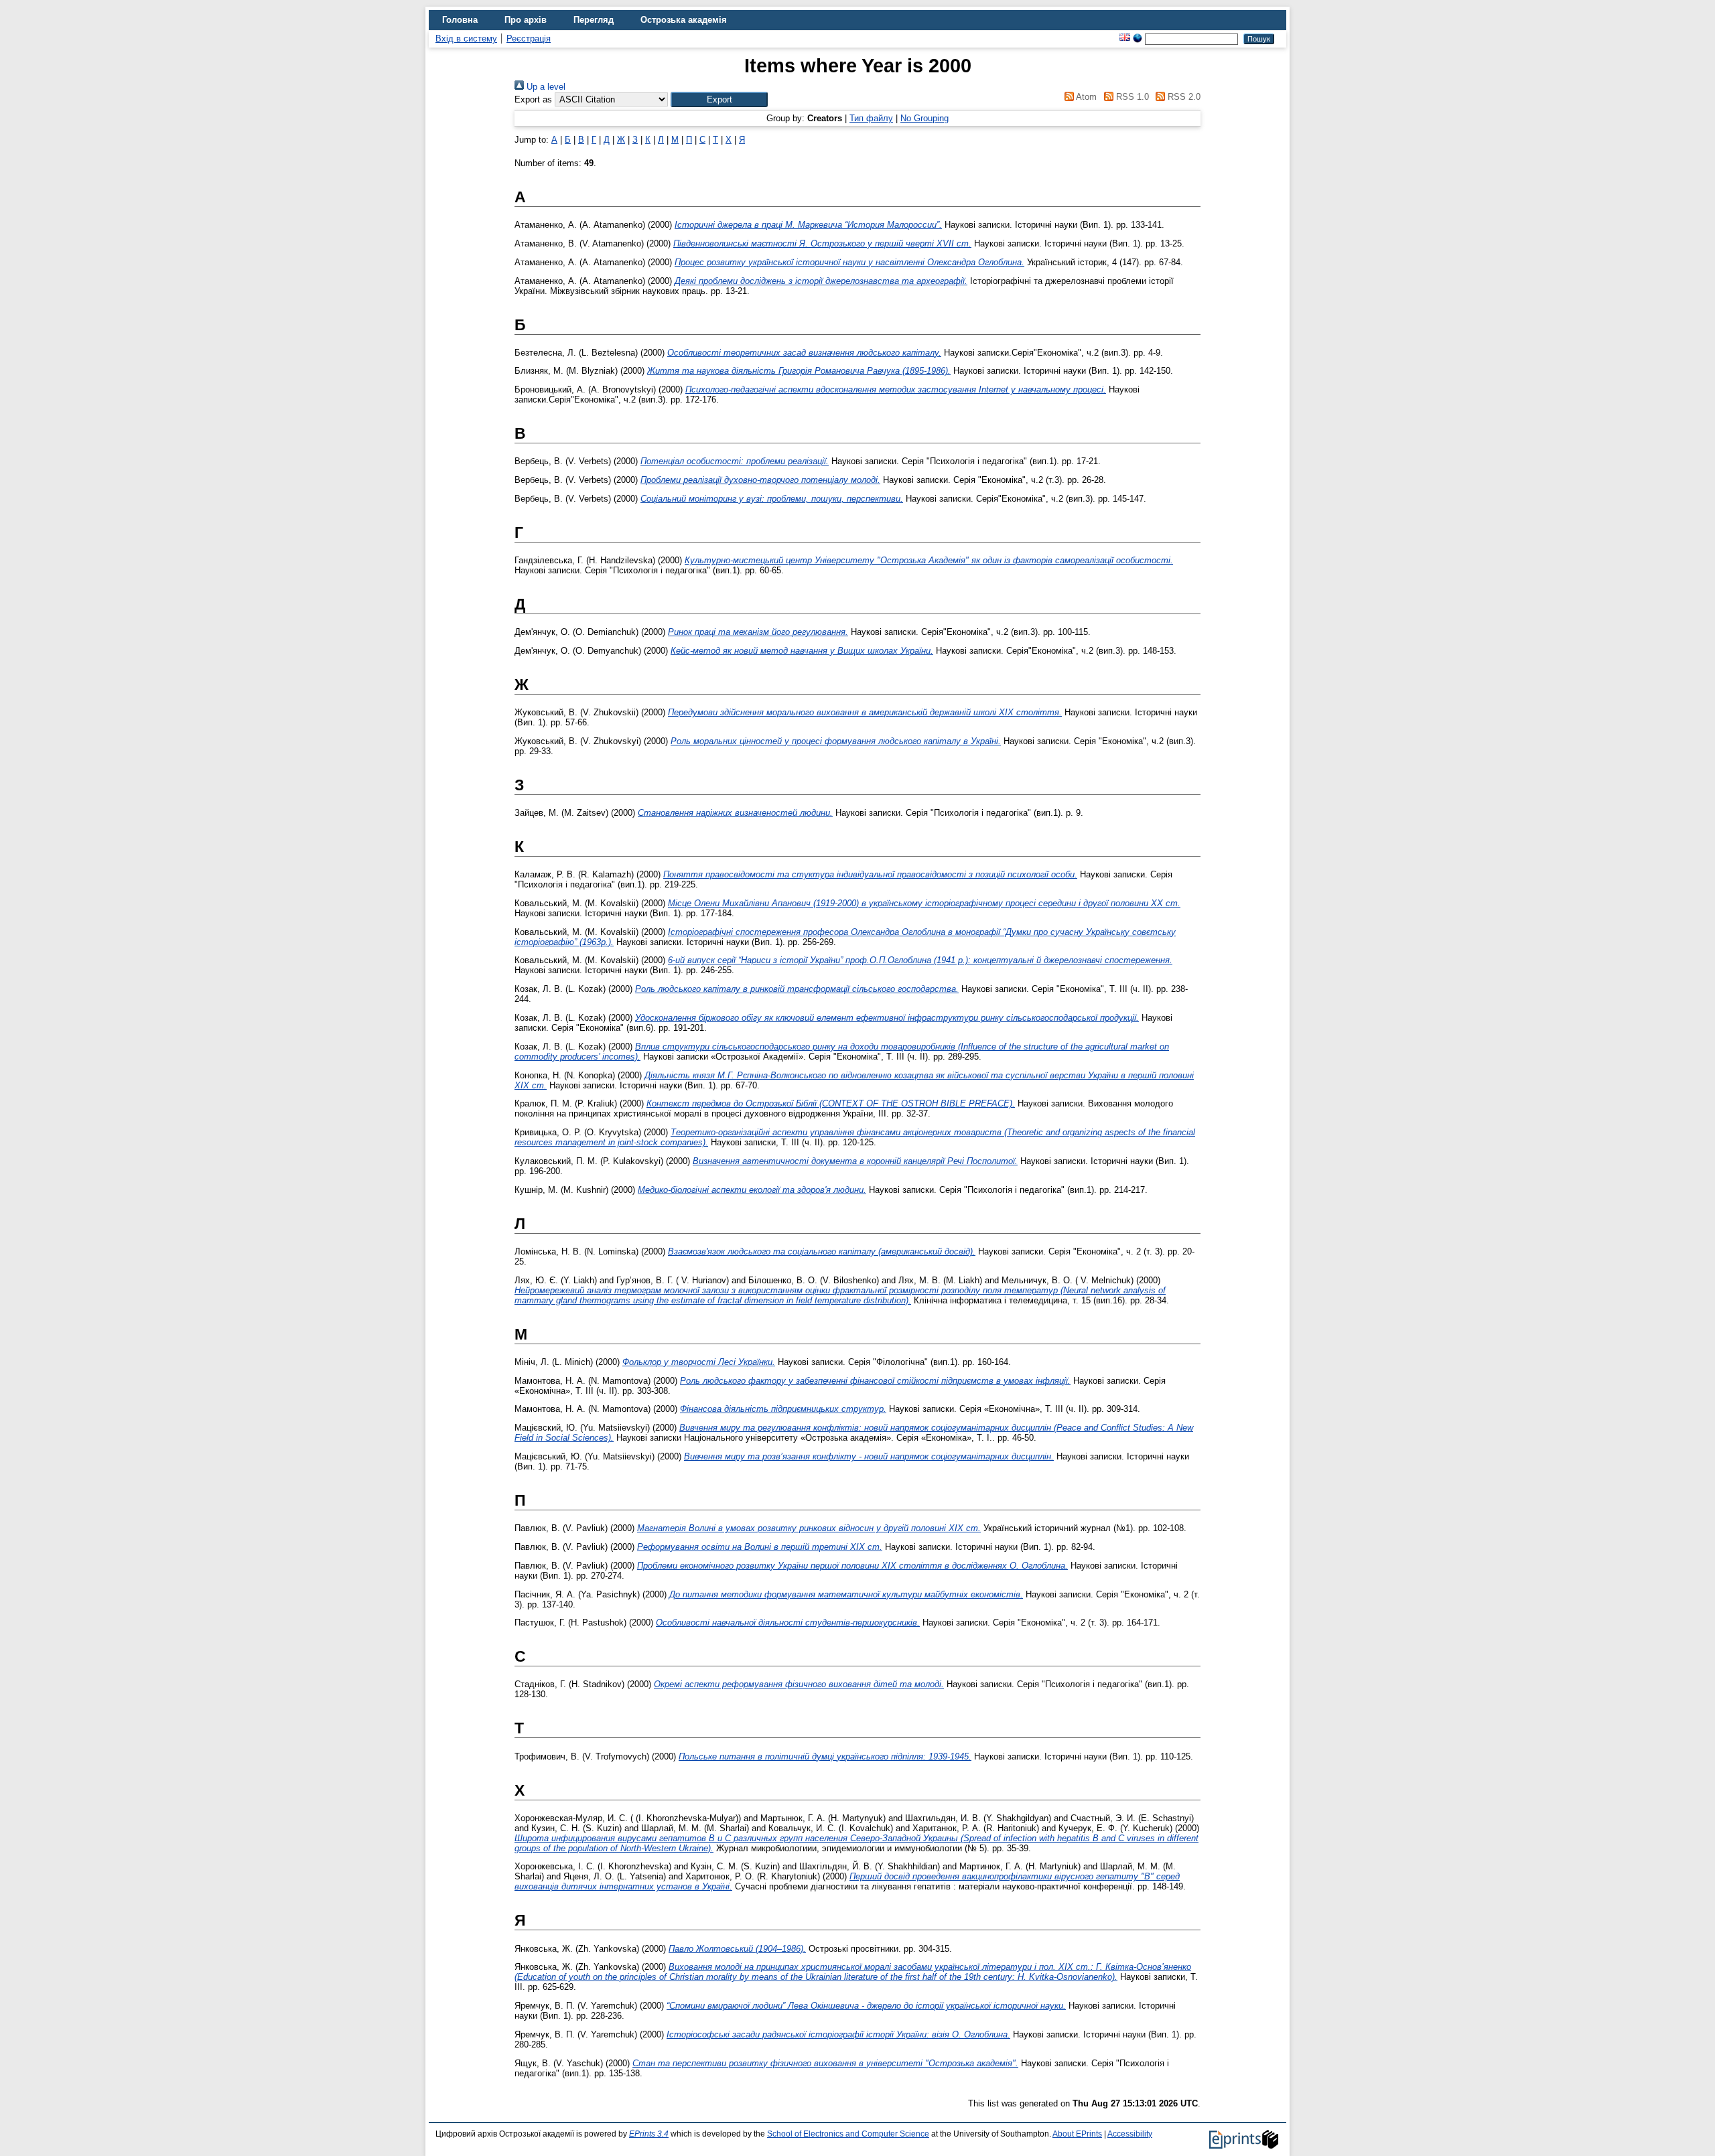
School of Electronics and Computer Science (848, 2134)
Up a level (545, 87)
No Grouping (924, 118)
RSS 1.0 (1131, 97)
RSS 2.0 (1183, 97)
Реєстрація (529, 39)
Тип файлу (871, 118)
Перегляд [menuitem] (594, 20)
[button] (719, 99)
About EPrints (1077, 2134)
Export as (533, 99)
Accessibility (1130, 2134)
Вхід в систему (466, 39)
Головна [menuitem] (460, 20)
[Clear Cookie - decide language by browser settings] (1138, 39)
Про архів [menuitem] (526, 20)
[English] (1125, 39)
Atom (1085, 97)
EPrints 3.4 (649, 2134)
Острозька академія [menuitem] (684, 20)
